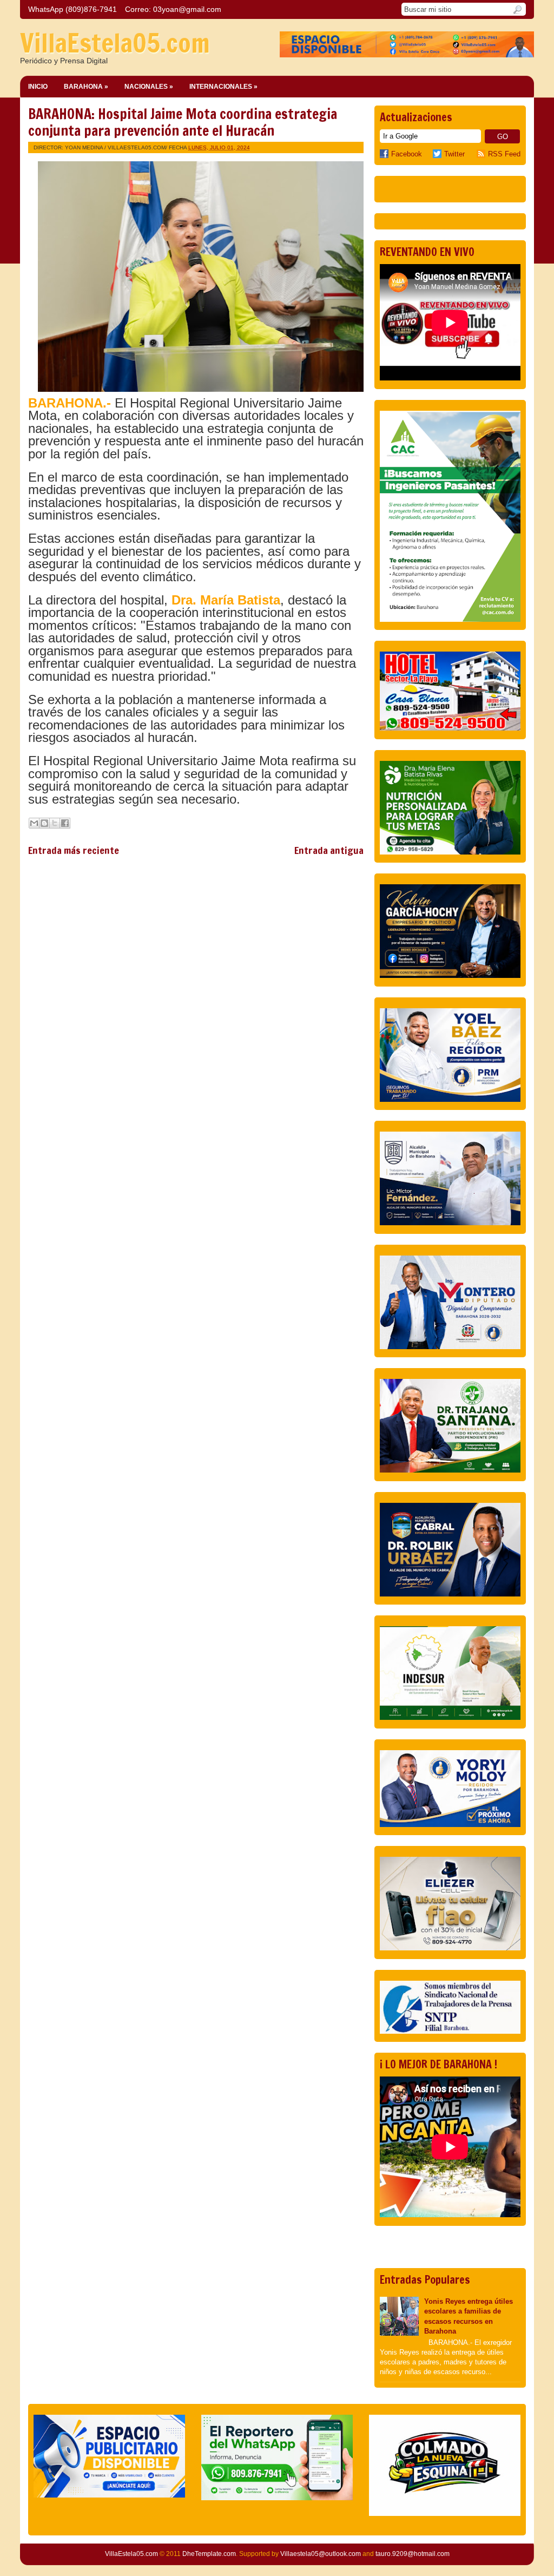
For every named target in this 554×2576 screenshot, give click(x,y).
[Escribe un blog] (44, 823)
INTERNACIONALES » (223, 87)
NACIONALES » (149, 87)
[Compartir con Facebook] (65, 823)
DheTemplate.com (209, 2554)
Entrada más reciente (74, 850)
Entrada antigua (329, 850)
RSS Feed (504, 154)
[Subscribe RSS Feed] (482, 154)
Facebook (407, 154)
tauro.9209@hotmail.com (413, 2554)
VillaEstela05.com (115, 43)
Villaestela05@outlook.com (321, 2554)
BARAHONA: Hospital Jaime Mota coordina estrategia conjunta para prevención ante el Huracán (183, 122)
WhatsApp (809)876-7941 (72, 9)
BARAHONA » (86, 87)
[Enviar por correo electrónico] (34, 823)
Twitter (454, 154)
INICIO (38, 87)
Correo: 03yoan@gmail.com (173, 9)
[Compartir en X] (55, 823)
